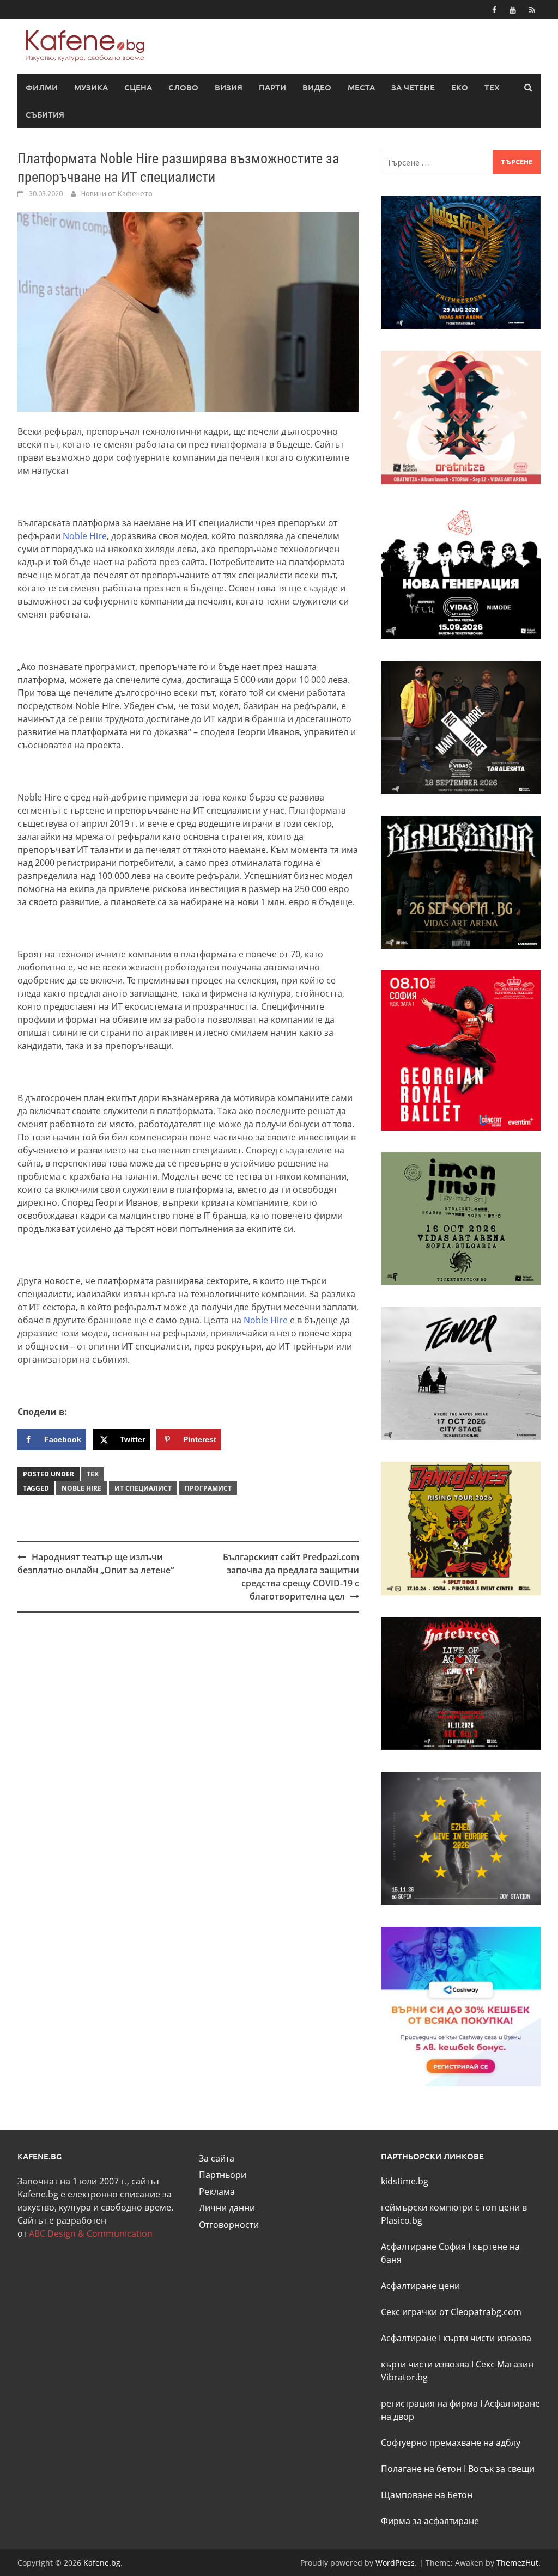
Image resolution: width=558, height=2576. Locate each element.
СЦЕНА (138, 87)
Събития (45, 114)
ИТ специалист (143, 1488)
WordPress (395, 2563)
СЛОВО (183, 87)
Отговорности (229, 2225)
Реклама (217, 2192)
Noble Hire (85, 536)
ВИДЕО (317, 87)
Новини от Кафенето (117, 193)
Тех (93, 1474)
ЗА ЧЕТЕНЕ (413, 87)
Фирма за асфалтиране (430, 2521)
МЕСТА (361, 87)
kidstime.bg (405, 2181)
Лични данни (227, 2208)
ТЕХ (492, 87)
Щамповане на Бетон (427, 2495)
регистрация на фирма (429, 2403)
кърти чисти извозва (487, 2338)
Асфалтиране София (423, 2247)
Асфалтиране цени (420, 2286)
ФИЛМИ (42, 87)
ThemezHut (517, 2563)
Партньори (223, 2175)
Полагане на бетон (421, 2469)
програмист (208, 1488)
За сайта (217, 2158)
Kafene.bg (102, 2563)
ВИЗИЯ (229, 87)
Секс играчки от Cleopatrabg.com (451, 2312)
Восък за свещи (501, 2469)
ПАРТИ (272, 87)
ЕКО (460, 87)
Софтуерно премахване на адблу (451, 2443)
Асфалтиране (409, 2338)
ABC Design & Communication (91, 2233)
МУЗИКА (91, 87)
